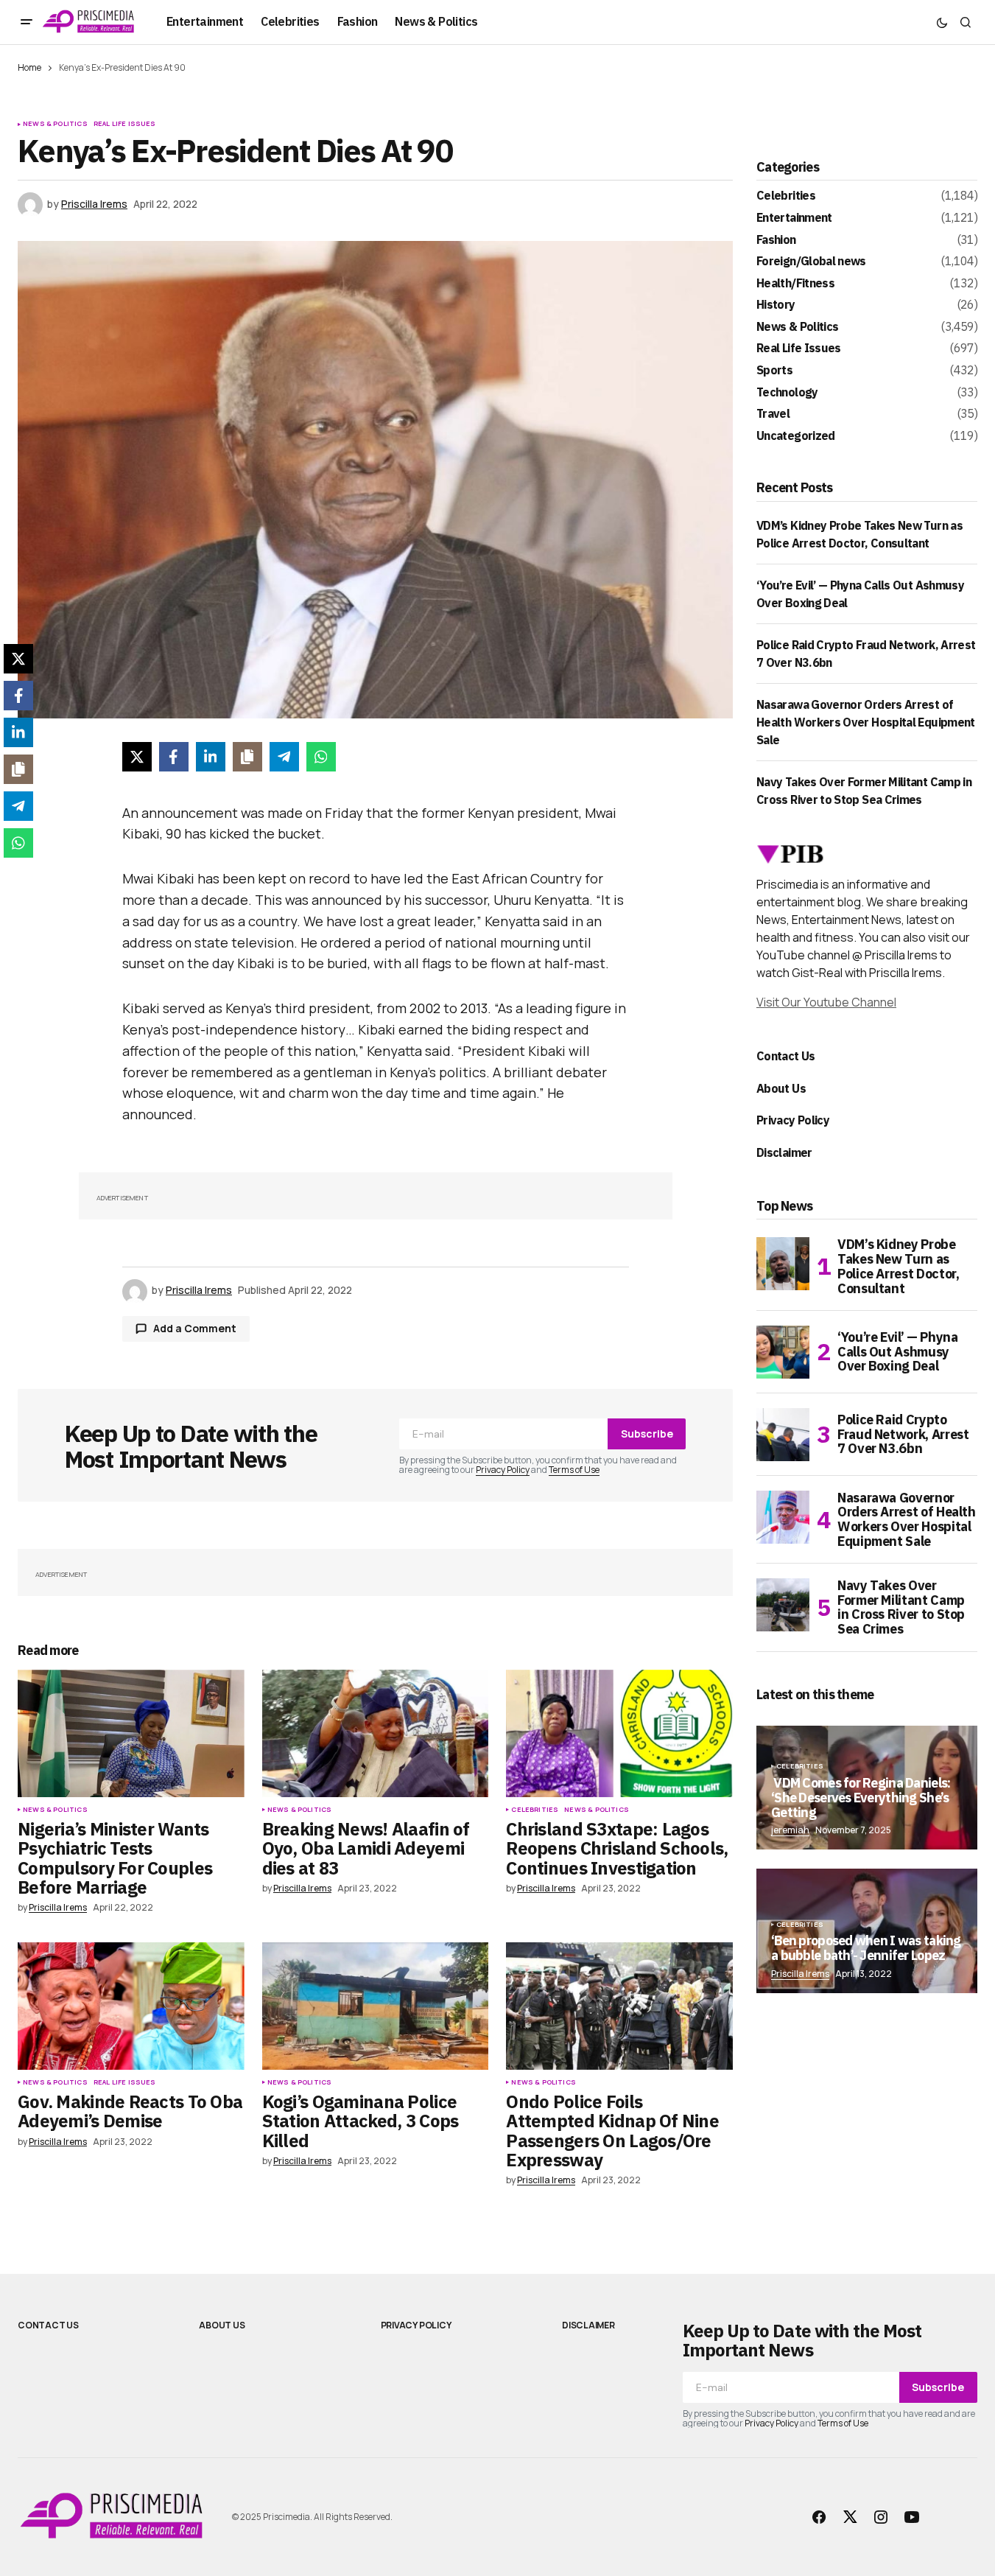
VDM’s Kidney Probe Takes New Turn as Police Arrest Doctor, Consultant (898, 1266)
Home (29, 67)
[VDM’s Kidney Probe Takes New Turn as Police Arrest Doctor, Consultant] (783, 1264)
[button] (27, 22)
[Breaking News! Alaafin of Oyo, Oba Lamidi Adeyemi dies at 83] (376, 1733)
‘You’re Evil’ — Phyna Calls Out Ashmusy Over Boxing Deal (897, 1352)
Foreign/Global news (811, 262)
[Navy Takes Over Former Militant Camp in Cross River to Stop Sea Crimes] (783, 1605)
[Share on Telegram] (284, 757)
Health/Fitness (795, 284)
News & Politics (55, 124)
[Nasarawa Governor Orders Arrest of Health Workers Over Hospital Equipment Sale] (783, 1517)
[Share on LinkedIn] (211, 757)
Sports (774, 371)
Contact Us (786, 1056)
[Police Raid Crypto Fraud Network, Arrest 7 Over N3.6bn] (783, 1435)
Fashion (776, 240)
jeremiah (790, 1830)
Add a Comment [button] (195, 1328)
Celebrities (535, 1810)
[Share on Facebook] (174, 757)
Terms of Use (574, 1470)
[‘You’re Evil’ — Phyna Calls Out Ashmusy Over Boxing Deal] (783, 1352)
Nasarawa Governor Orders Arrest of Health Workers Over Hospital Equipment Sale (866, 722)
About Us (781, 1088)
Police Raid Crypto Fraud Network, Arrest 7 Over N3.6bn (903, 1434)
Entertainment (794, 218)
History (776, 305)
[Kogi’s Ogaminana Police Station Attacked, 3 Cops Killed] (376, 2006)
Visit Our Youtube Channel (826, 1002)
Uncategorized (796, 436)
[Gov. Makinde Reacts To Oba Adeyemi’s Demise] (131, 2006)
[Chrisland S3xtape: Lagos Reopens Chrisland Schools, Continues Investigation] (619, 1733)
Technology (787, 393)
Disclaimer (784, 1152)
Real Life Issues (125, 124)
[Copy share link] (247, 757)
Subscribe (647, 1434)
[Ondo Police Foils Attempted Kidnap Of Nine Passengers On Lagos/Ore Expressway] (619, 2006)
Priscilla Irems (800, 1974)
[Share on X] (137, 757)
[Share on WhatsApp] (321, 757)
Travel (773, 414)
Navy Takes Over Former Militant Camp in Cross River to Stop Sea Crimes (901, 1607)
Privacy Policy (503, 1470)
